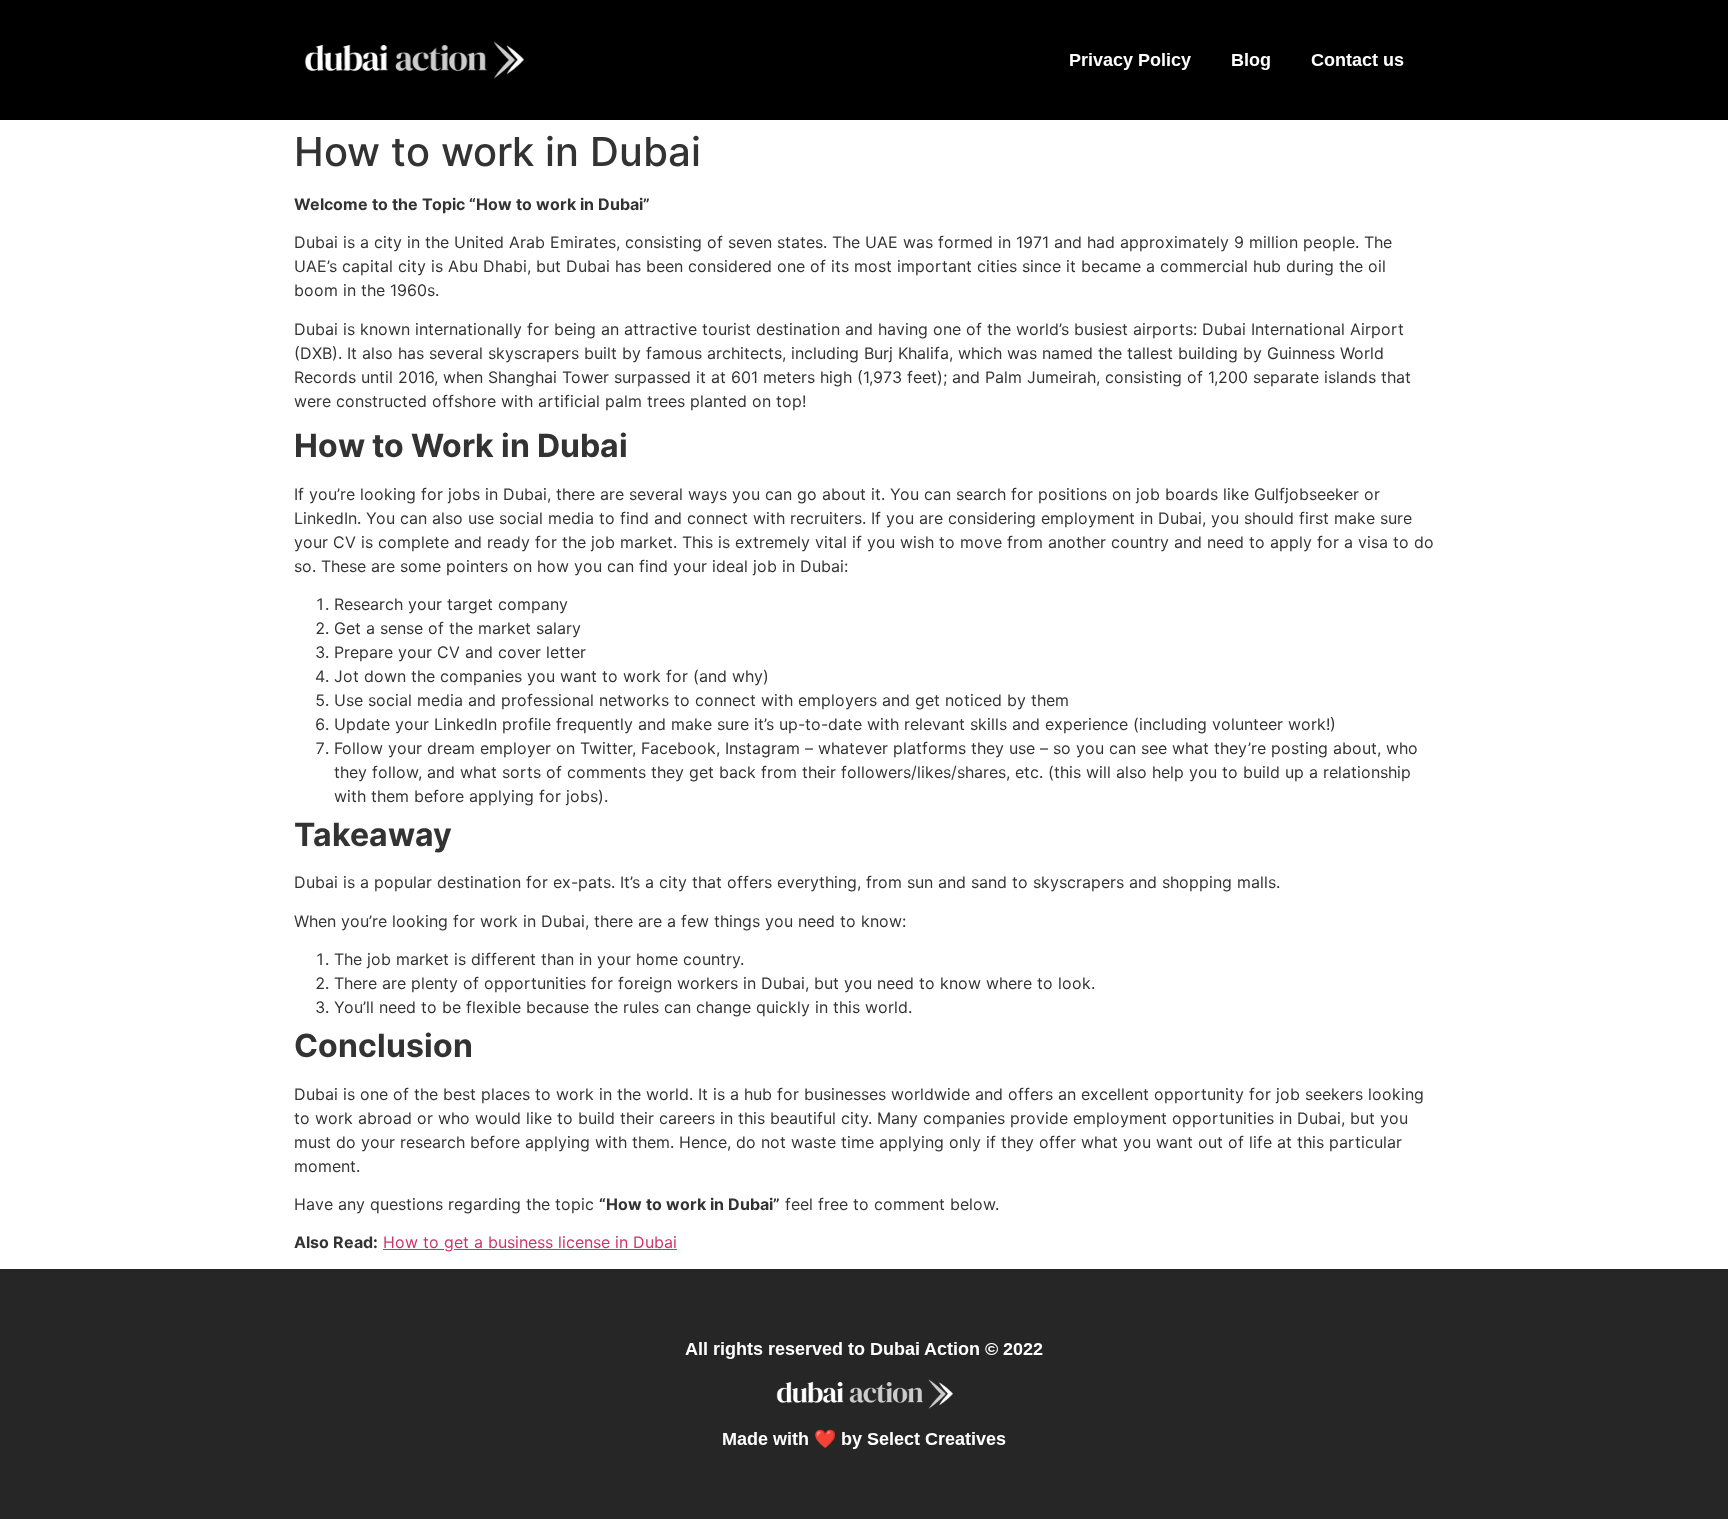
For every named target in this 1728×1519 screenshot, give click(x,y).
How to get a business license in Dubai (530, 1242)
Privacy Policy (1130, 60)
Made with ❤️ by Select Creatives (864, 1439)
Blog (1251, 60)
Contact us (1357, 60)
